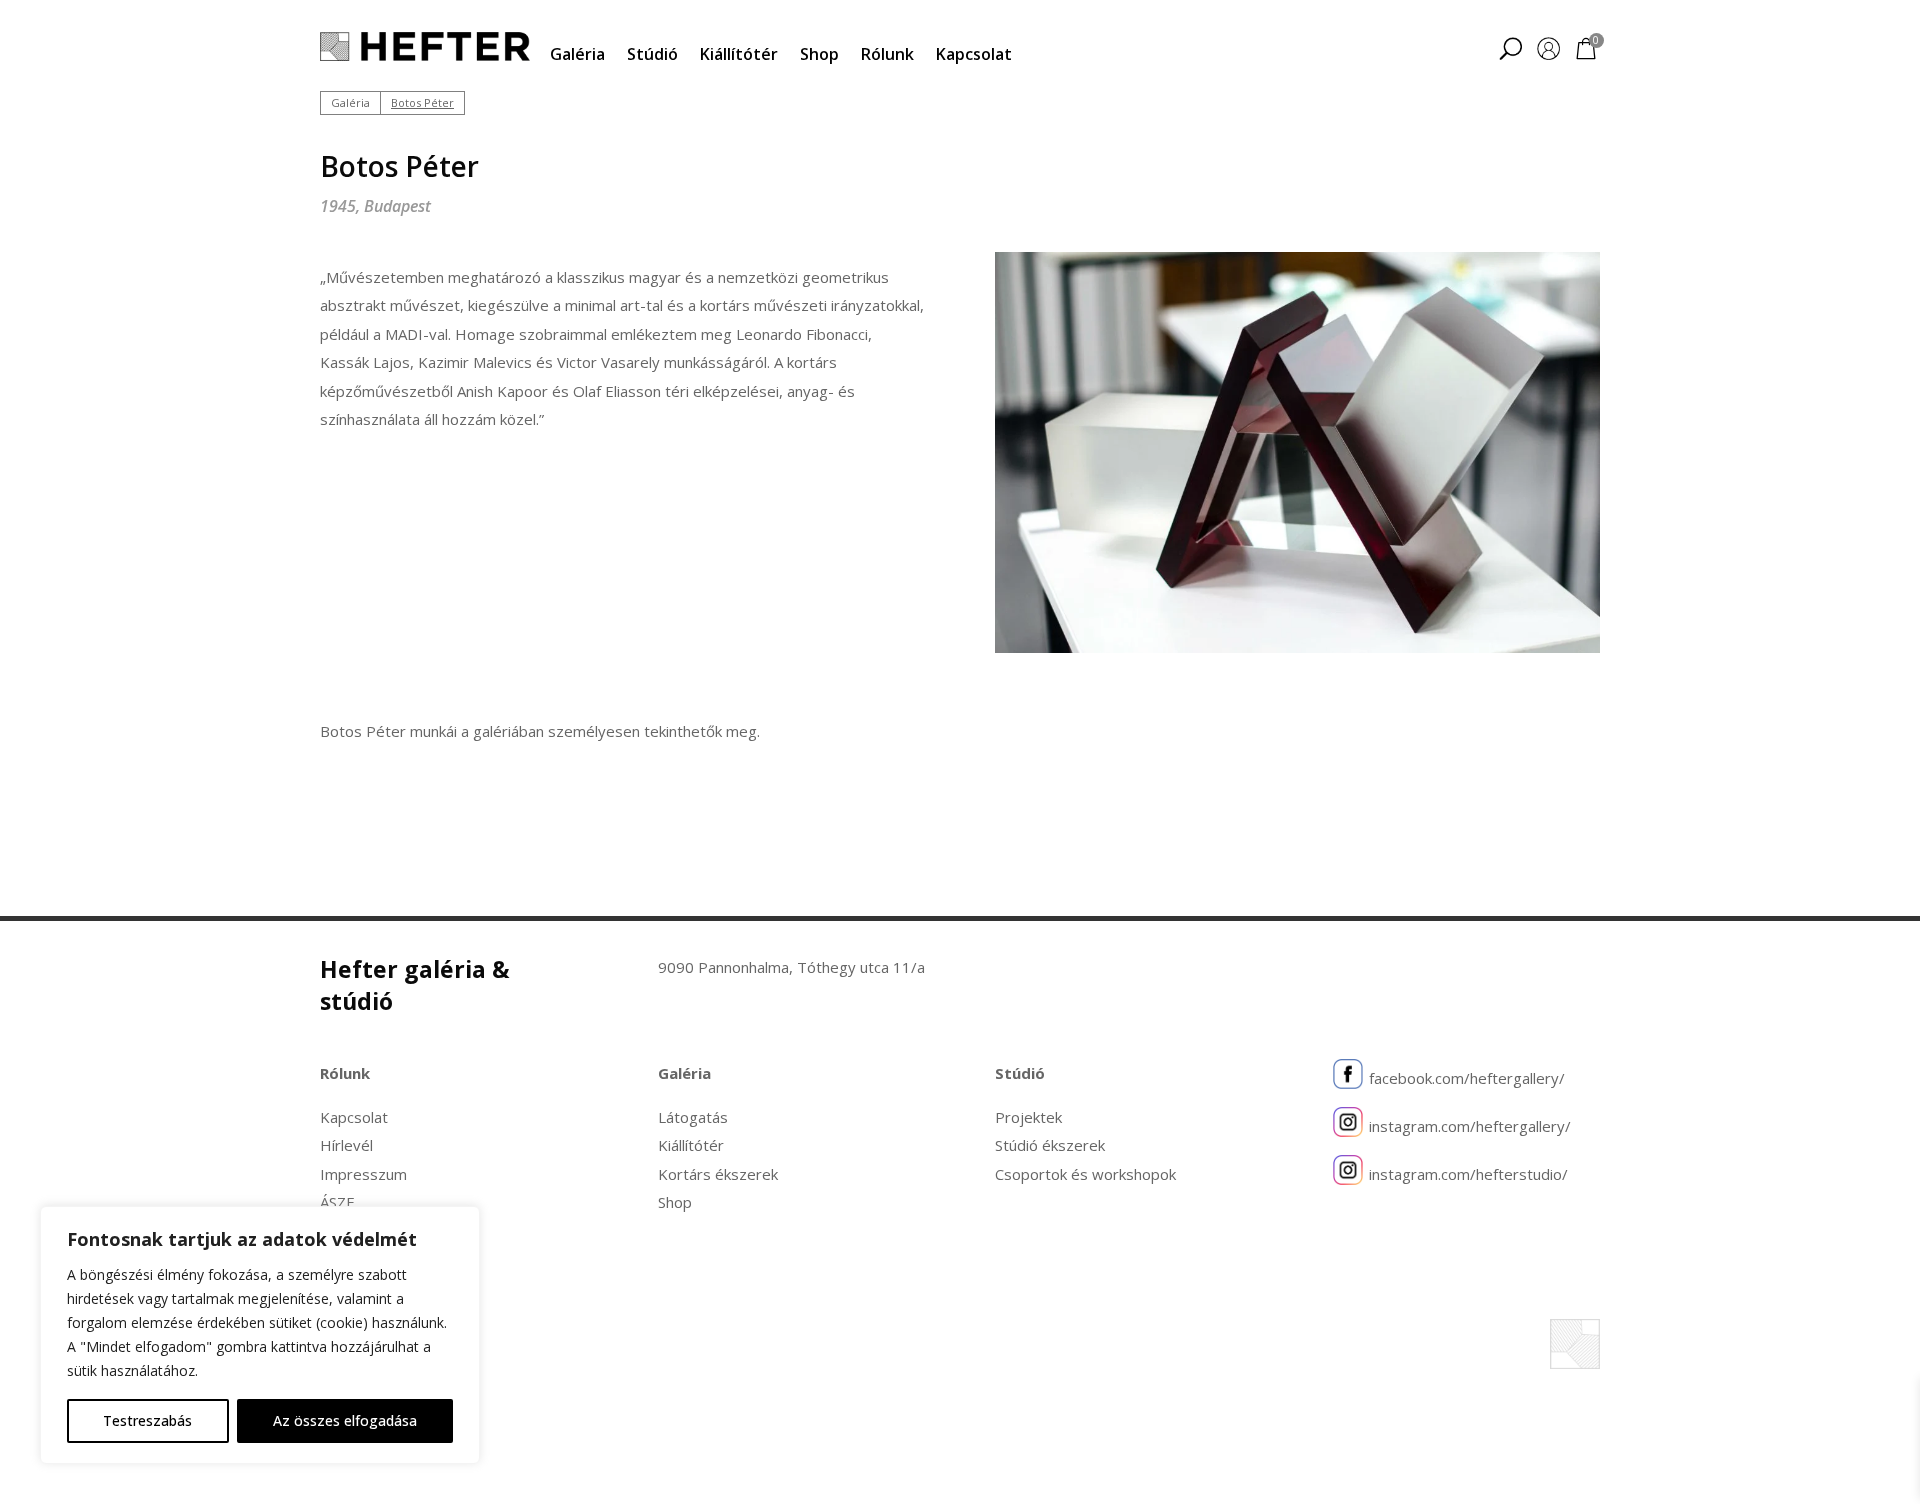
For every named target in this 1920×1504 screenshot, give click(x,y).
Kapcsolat (974, 54)
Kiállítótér (739, 54)
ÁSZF (337, 1202)
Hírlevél (346, 1145)
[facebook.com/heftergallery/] (1348, 1078)
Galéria (577, 54)
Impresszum (363, 1174)
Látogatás (693, 1117)
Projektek (1028, 1117)
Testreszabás (147, 1420)
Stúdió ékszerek (1050, 1145)
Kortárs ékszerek (718, 1174)
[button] (1510, 50)
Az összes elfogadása (345, 1420)
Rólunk (887, 54)
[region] (260, 1335)
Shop (819, 54)
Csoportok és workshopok (1085, 1174)
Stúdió (652, 54)
